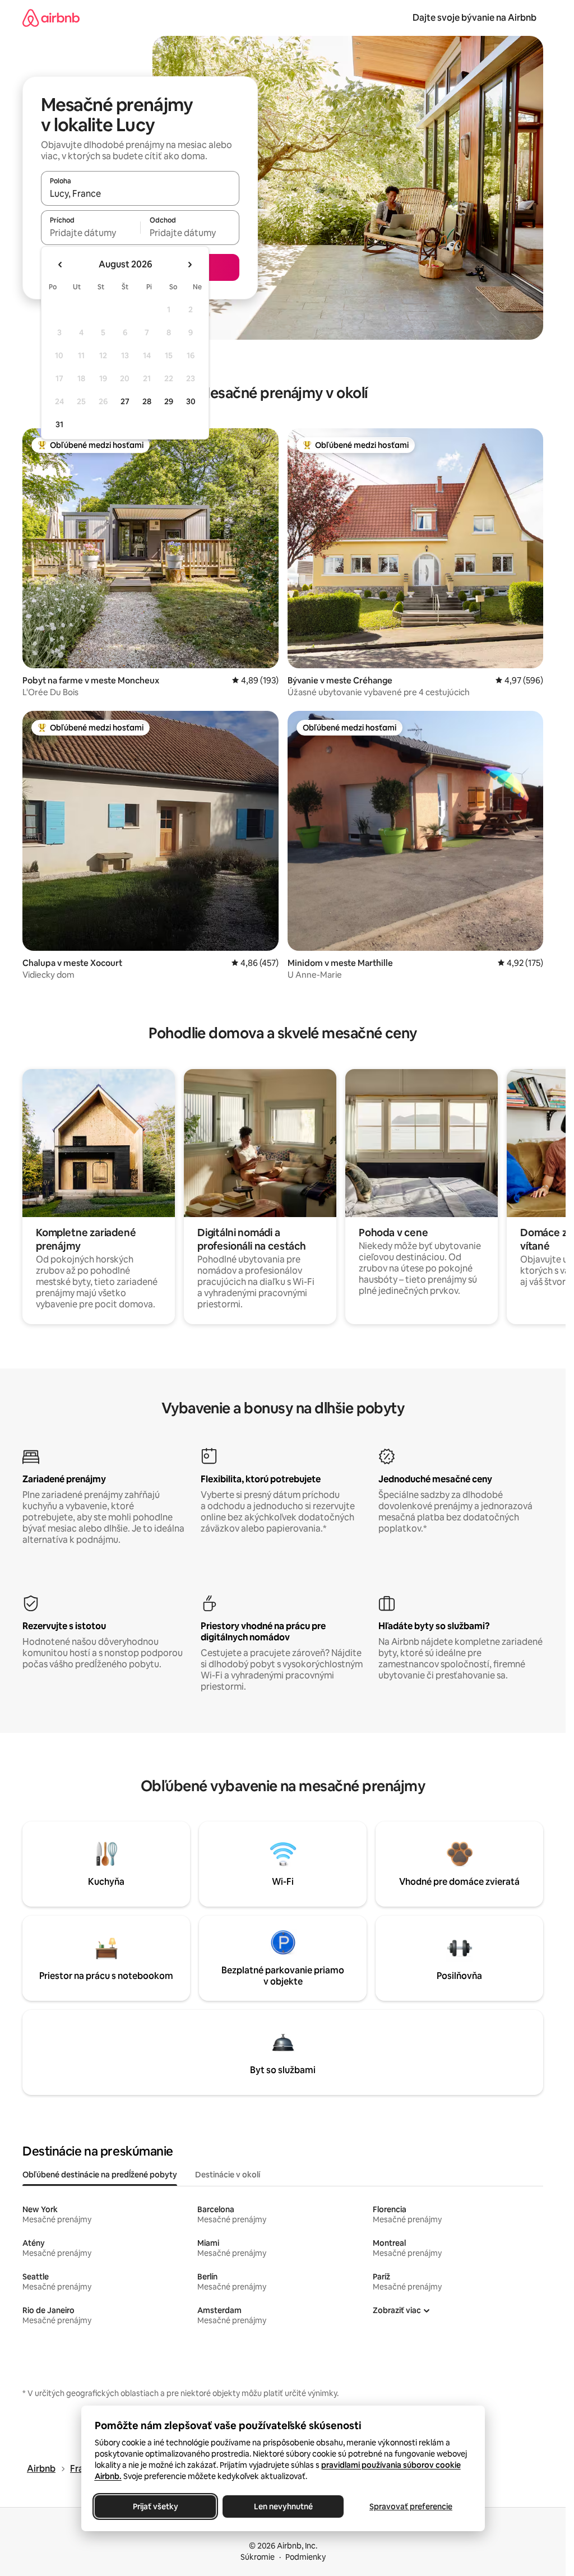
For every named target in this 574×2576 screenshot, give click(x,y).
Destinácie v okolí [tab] (228, 2175)
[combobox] (140, 193)
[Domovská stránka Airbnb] (51, 18)
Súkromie (258, 2557)
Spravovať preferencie (411, 2506)
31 (59, 424)
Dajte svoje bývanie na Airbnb (475, 18)
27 (125, 401)
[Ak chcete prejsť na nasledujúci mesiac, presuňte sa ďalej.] (189, 265)
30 (191, 401)
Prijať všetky (155, 2506)
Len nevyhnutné (283, 2506)
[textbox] (91, 233)
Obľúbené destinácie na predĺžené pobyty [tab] (100, 2175)
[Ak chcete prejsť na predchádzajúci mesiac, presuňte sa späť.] (61, 265)
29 (169, 401)
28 (147, 401)
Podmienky (305, 2557)
